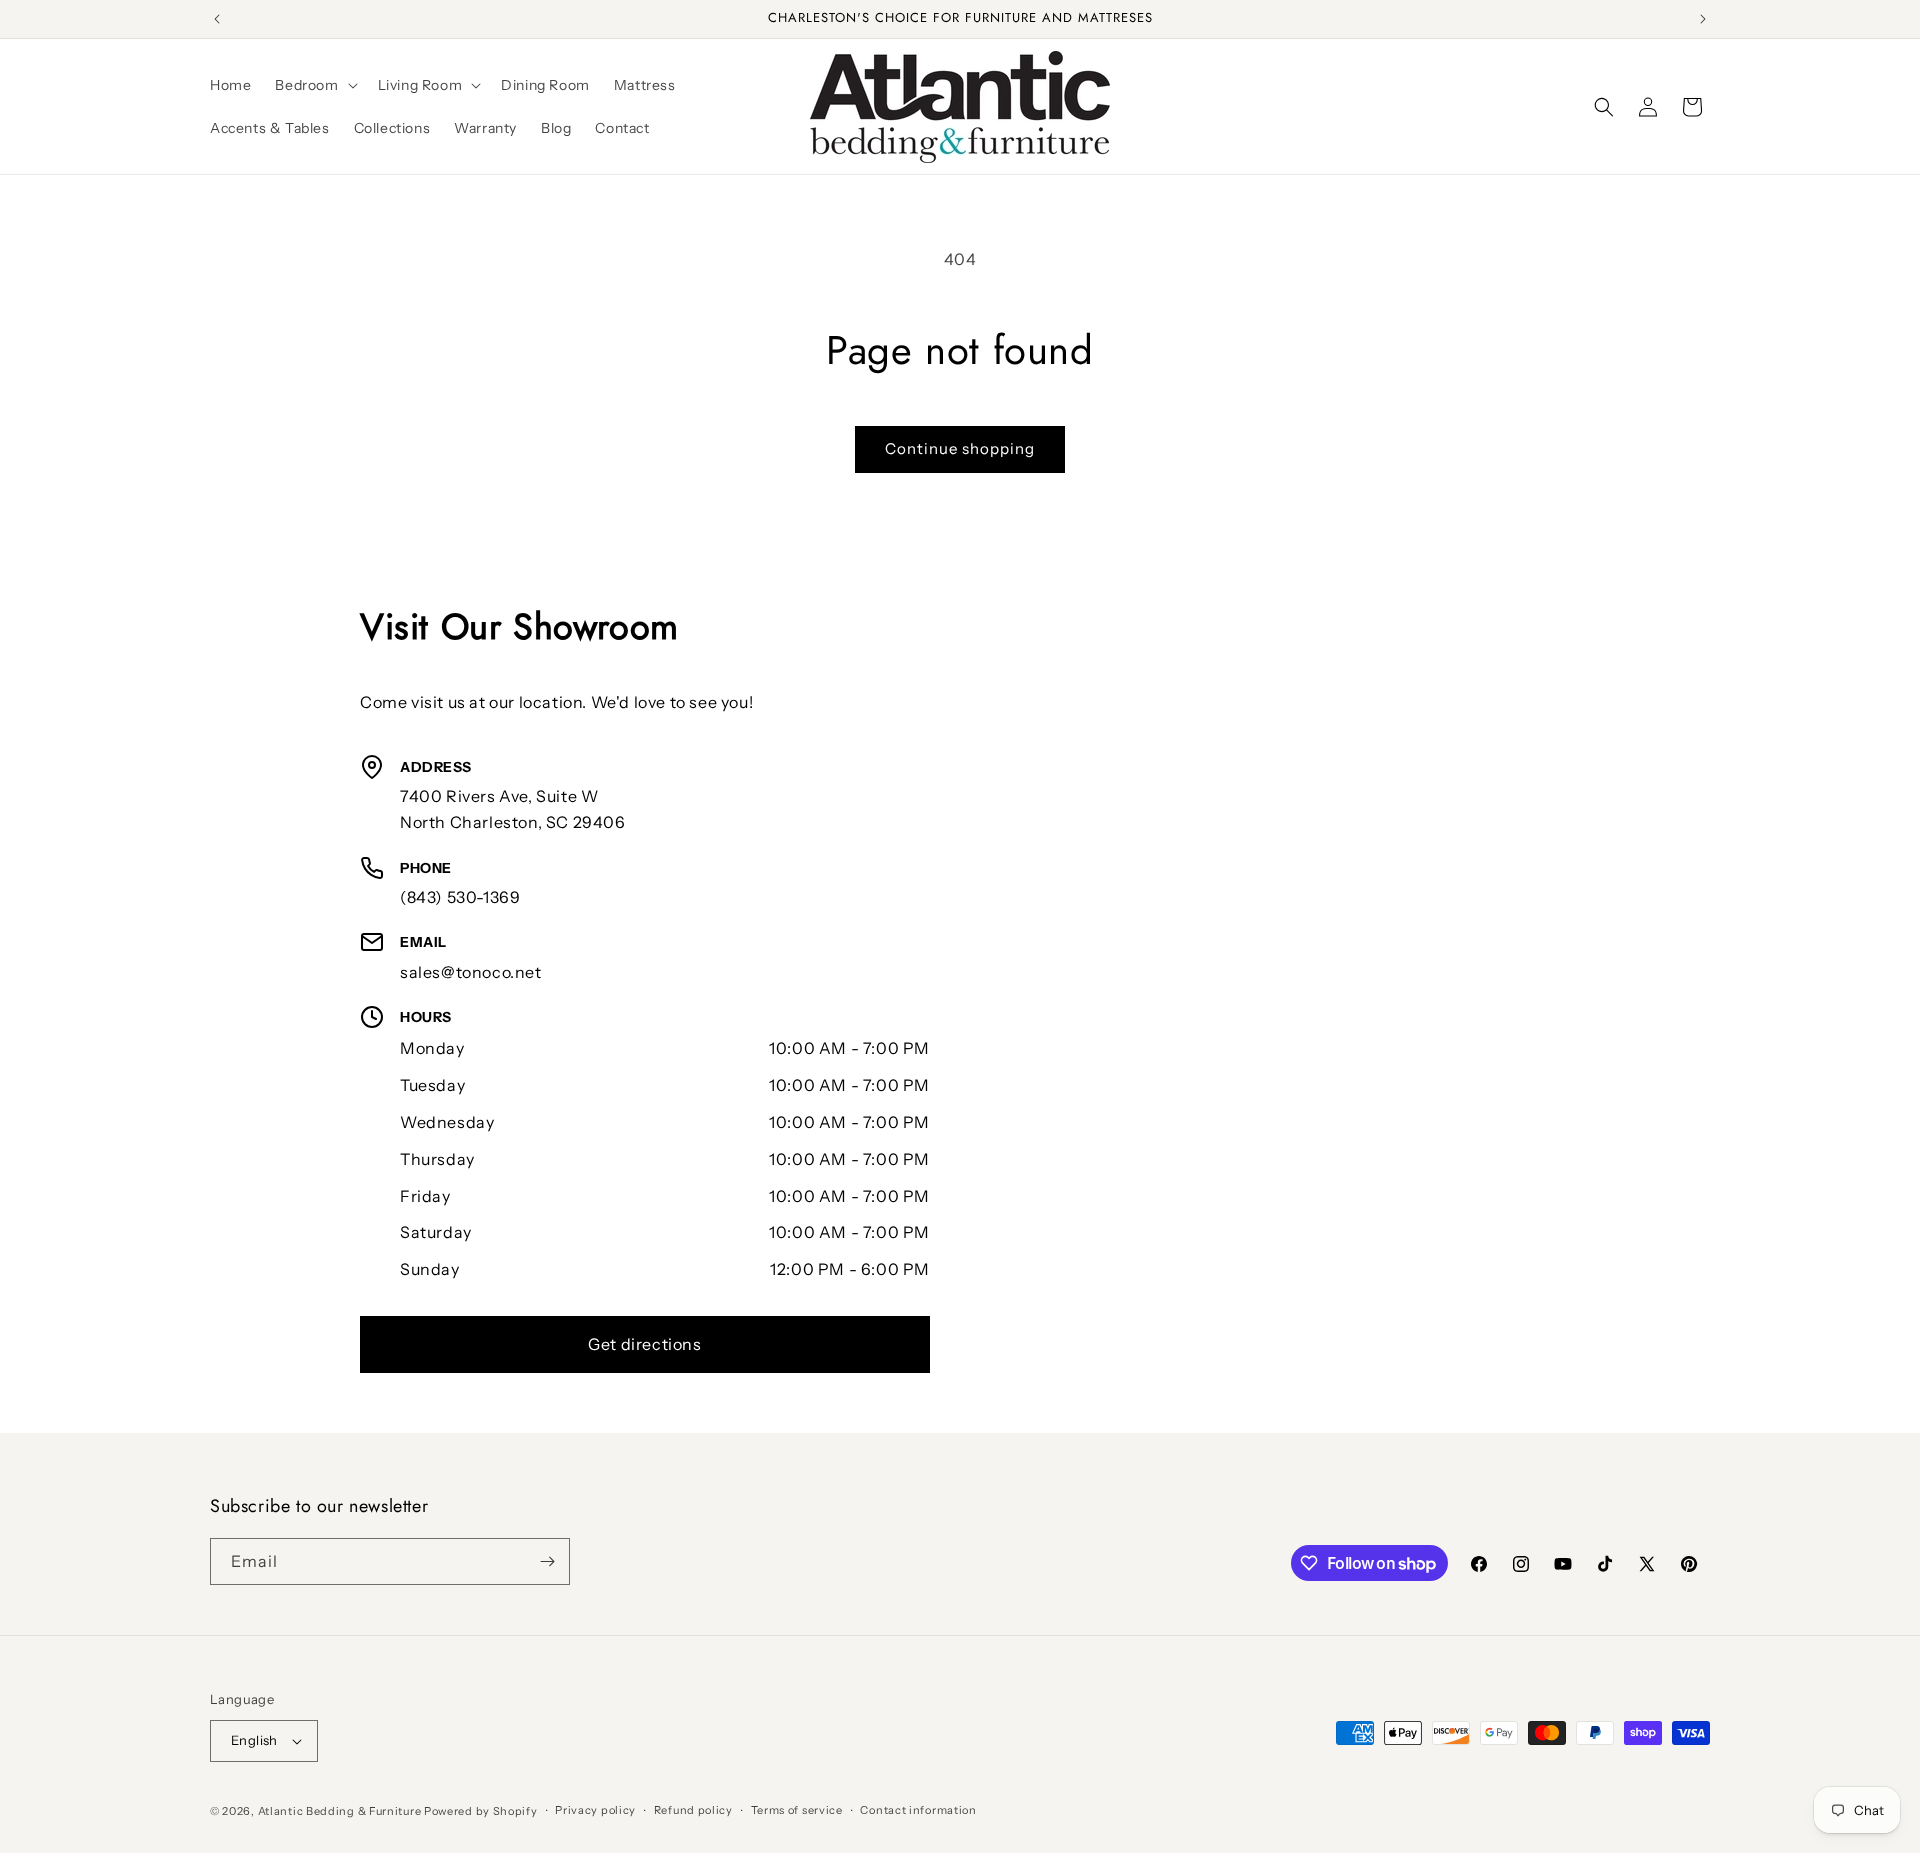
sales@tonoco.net (471, 972)
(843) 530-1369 (460, 897)
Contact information (918, 1810)
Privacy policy (595, 1810)
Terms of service (797, 1810)
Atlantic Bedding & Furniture (340, 1811)
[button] (314, 85)
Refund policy (693, 1810)
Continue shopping (960, 448)
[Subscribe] (547, 1561)
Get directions (644, 1344)
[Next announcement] (1703, 19)
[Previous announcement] (217, 19)
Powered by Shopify (481, 1811)
